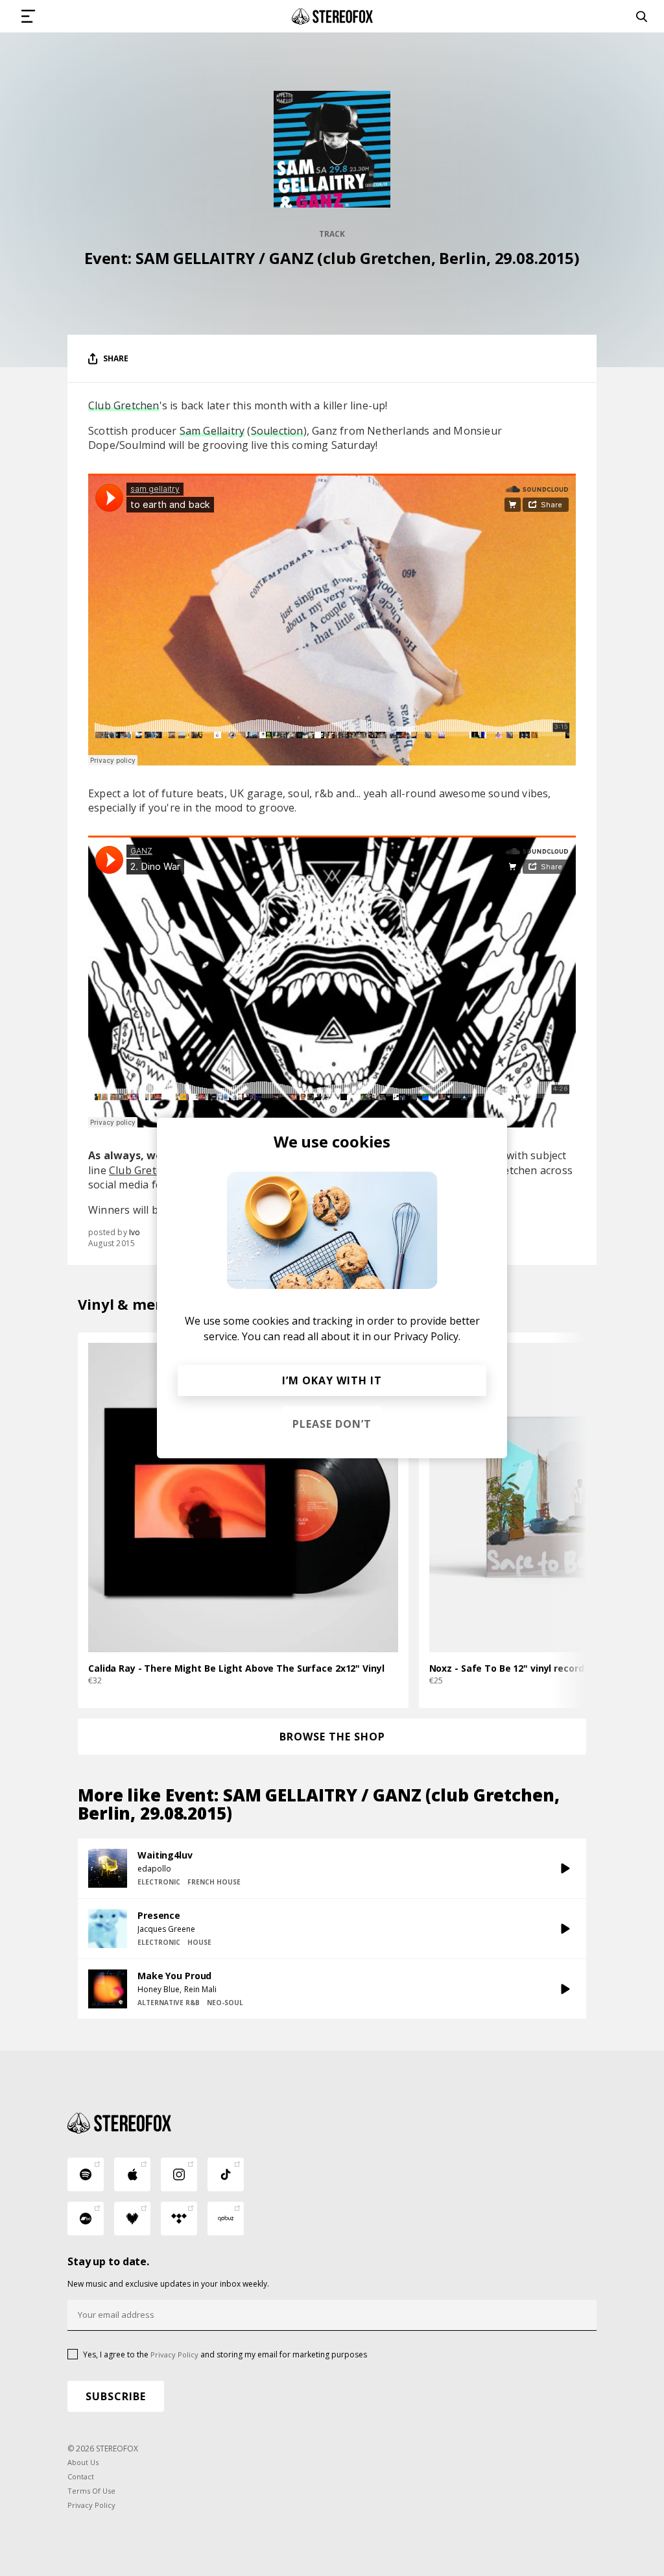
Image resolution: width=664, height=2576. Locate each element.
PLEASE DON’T (332, 1424)
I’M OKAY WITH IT (332, 1380)
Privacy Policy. (427, 1336)
